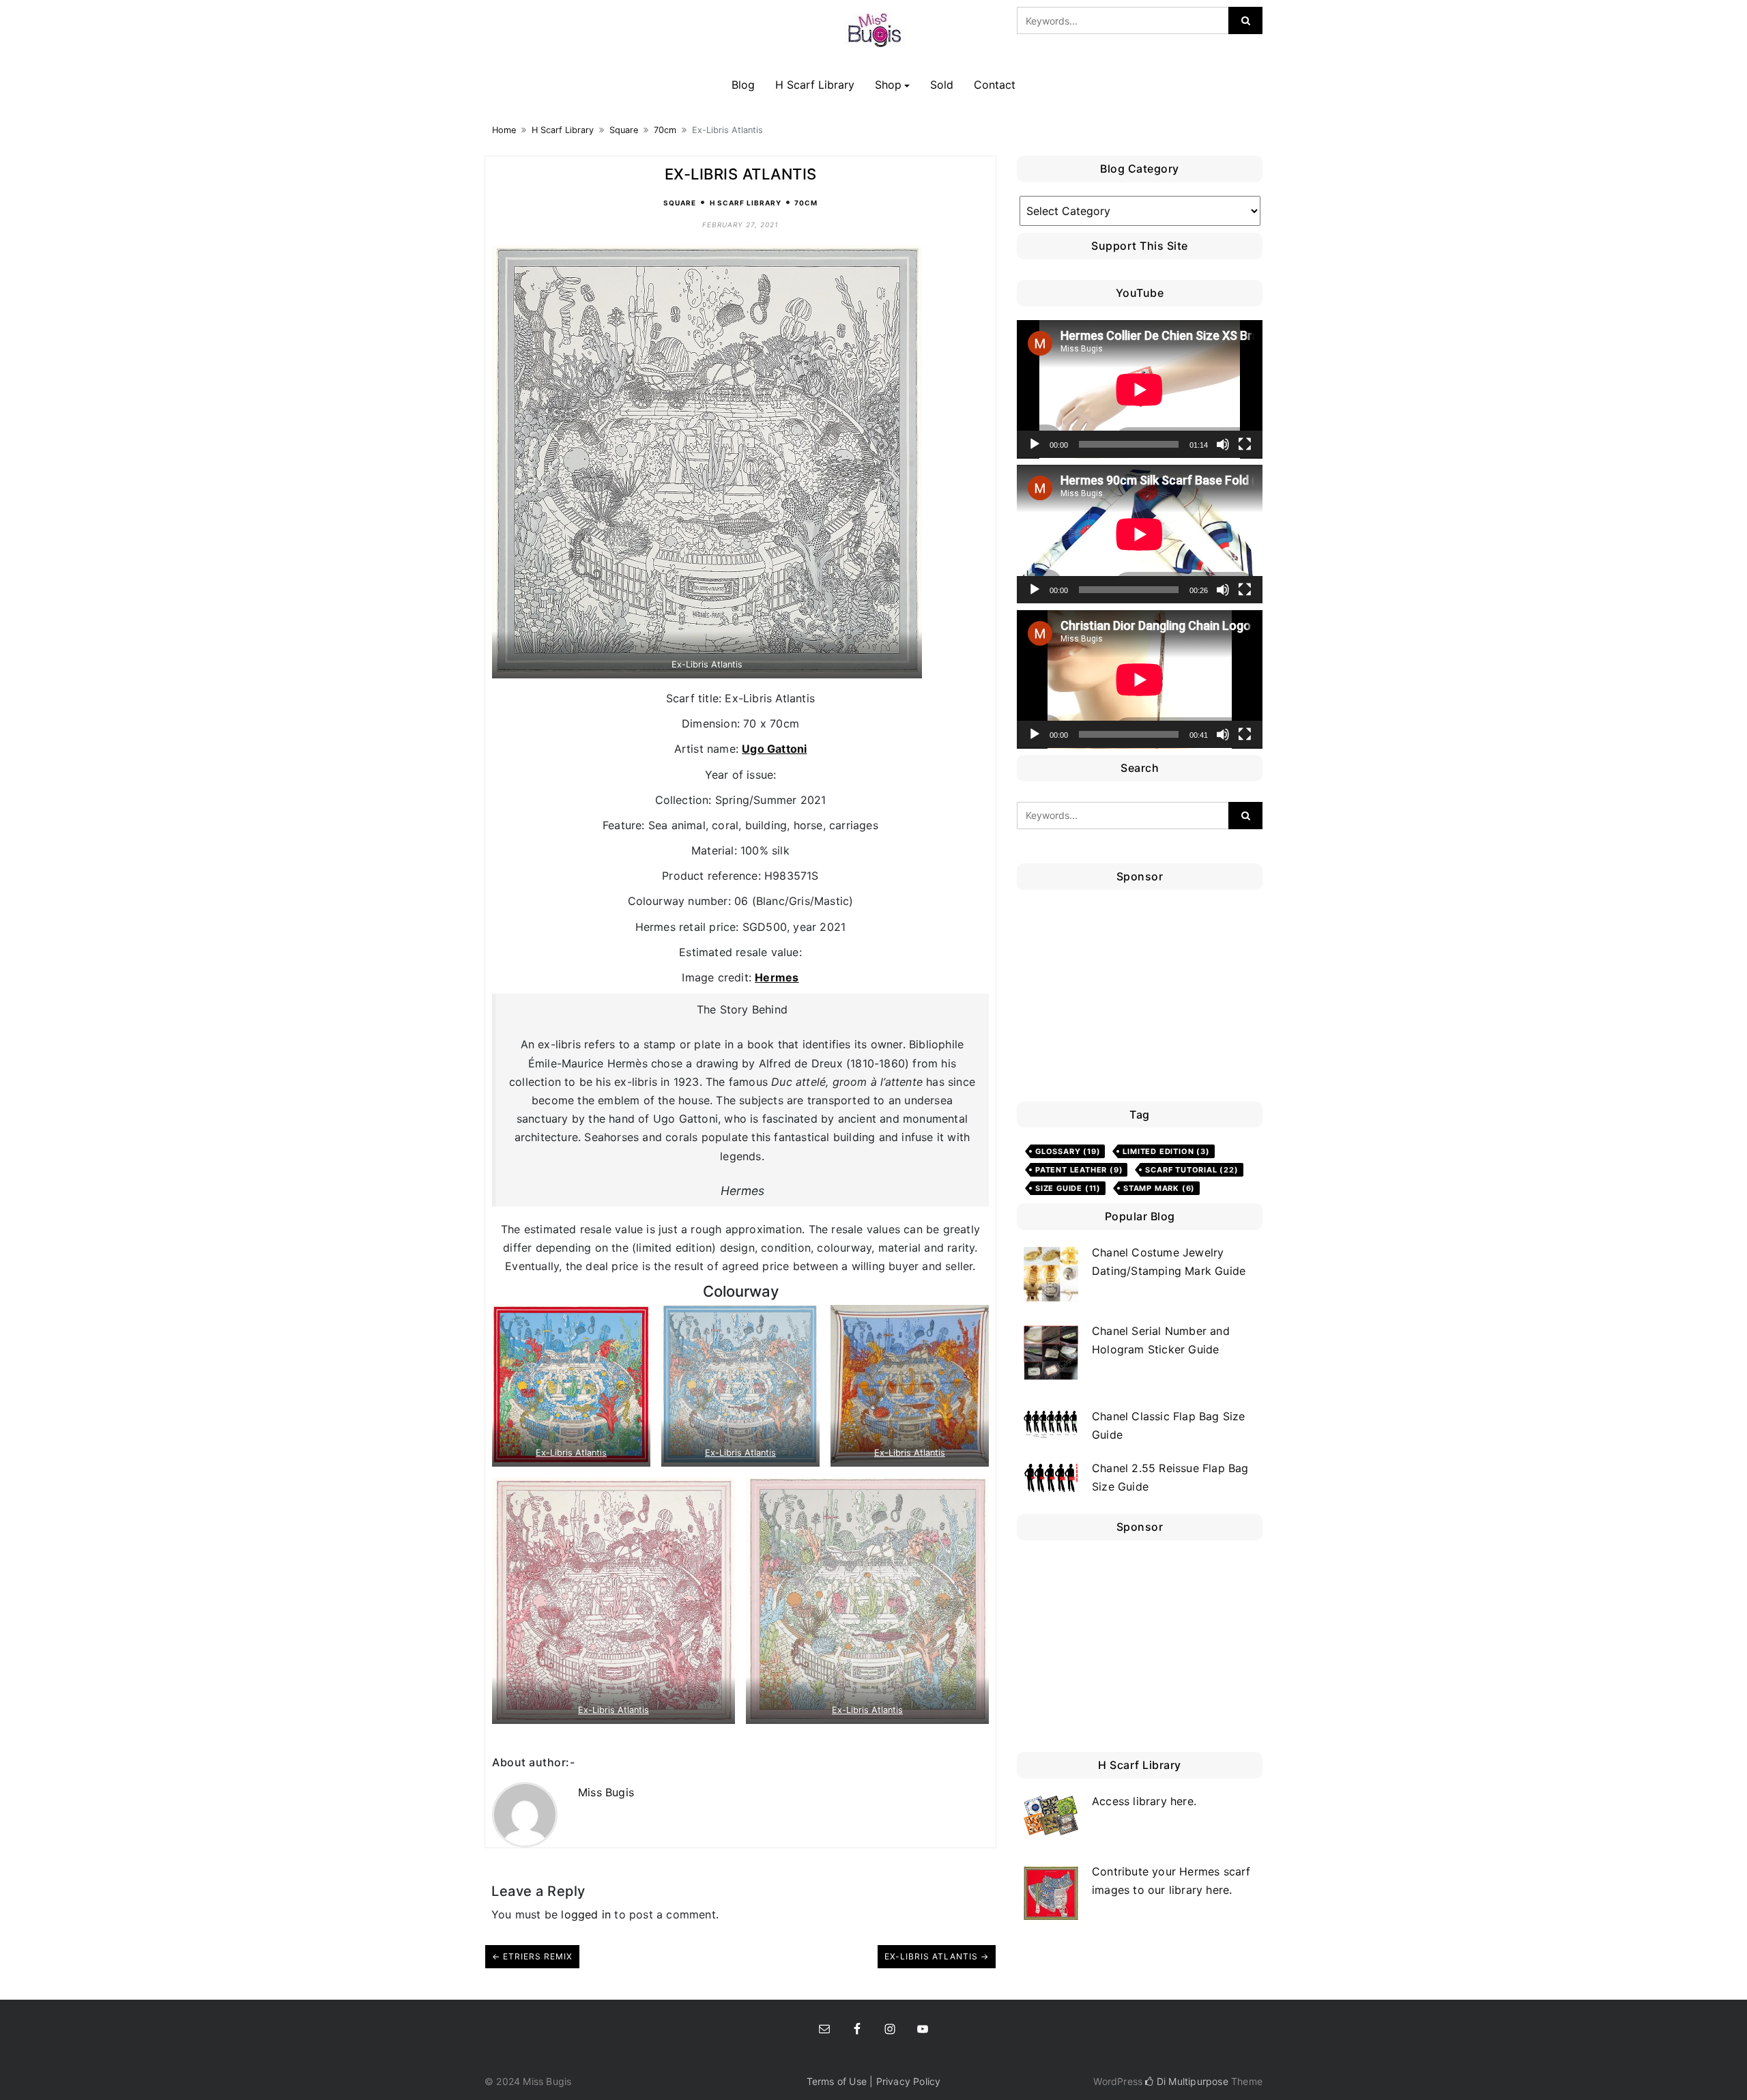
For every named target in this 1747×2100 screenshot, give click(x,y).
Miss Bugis (606, 1792)
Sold (942, 85)
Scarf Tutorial (1192, 1170)
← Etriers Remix (532, 1956)
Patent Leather (1079, 1170)
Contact (995, 85)
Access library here (1143, 1801)
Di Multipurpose (1191, 2081)
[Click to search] (1245, 20)
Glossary (1068, 1151)
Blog (743, 85)
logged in (586, 1914)
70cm (665, 130)
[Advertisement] (1143, 999)
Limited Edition (1166, 1151)
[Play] (1035, 444)
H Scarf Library (815, 85)
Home (504, 130)
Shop (888, 85)
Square (624, 130)
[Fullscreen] (1245, 444)
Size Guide (1068, 1188)
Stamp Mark (1159, 1188)
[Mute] (1223, 444)
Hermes (777, 977)
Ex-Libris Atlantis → (937, 1956)
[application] (1140, 389)
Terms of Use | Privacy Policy (874, 2081)
